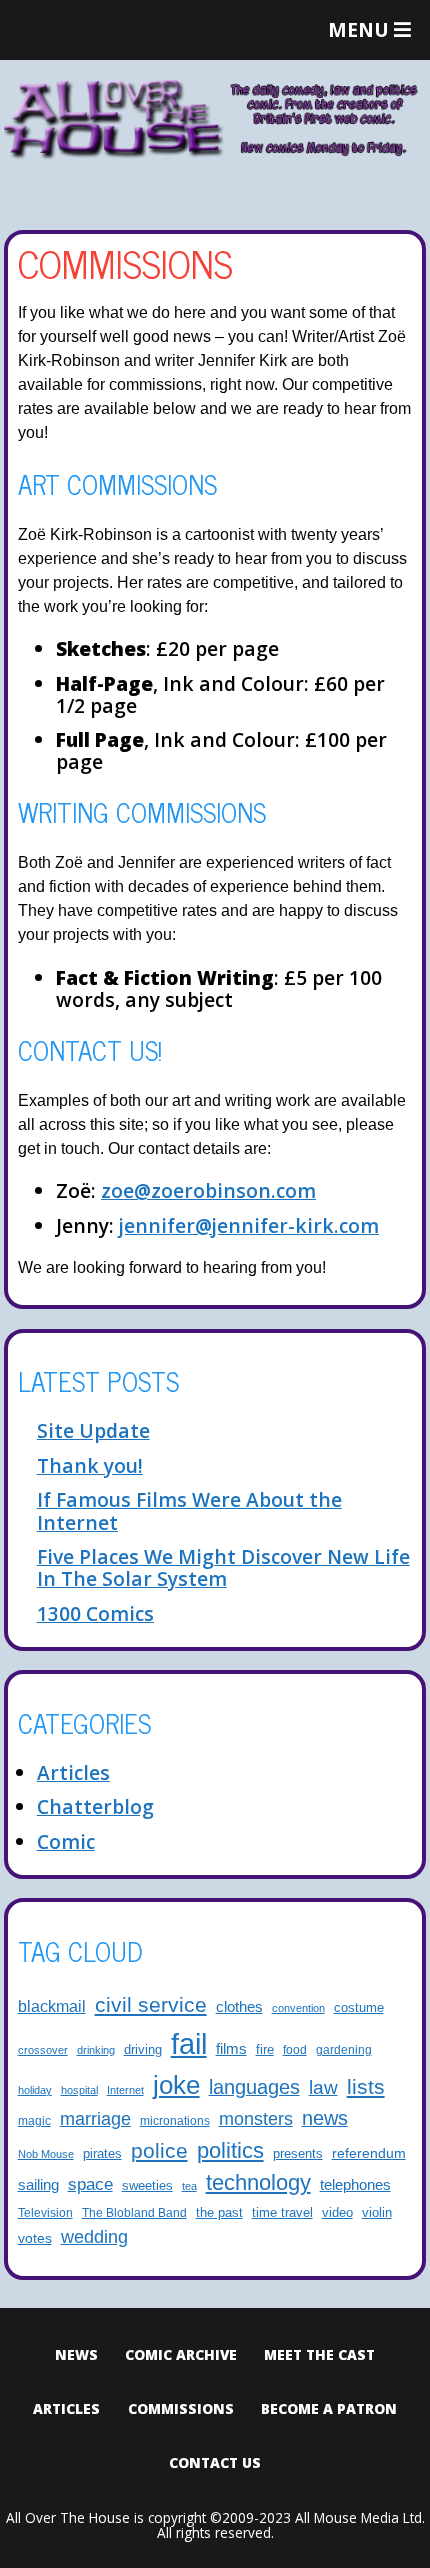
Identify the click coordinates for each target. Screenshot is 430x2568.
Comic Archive (181, 2354)
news (325, 2118)
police (159, 2150)
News (76, 2354)
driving (143, 2050)
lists (366, 2086)
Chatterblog (95, 1806)
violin (377, 2213)
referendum (369, 2153)
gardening (344, 2049)
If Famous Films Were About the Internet (189, 1510)
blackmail (52, 2006)
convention (298, 2008)
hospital (79, 2090)
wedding (94, 2237)
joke (176, 2085)
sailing (38, 2184)
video (337, 2212)
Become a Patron (329, 2408)
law (323, 2087)
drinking (96, 2050)
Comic (66, 1841)
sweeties (147, 2186)
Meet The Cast (319, 2354)
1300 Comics (95, 1613)
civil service (151, 2005)
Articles (73, 1772)
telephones (355, 2185)
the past (219, 2213)
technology (258, 2182)
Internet (125, 2090)
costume (359, 2008)
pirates (102, 2154)
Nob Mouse (46, 2154)
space (90, 2184)
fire (265, 2050)
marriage (95, 2118)
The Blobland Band (134, 2212)
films (231, 2049)
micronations (175, 2120)
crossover (43, 2050)
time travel (282, 2213)
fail (189, 2043)
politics (230, 2150)
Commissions (181, 2408)
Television (45, 2212)
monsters (256, 2119)
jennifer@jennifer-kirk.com (249, 1225)
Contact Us (215, 2462)
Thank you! (90, 1465)
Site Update (93, 1430)
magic (34, 2120)
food (295, 2049)
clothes (239, 2007)
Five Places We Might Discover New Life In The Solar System (223, 1567)
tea (189, 2186)
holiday (35, 2090)
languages (254, 2087)
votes (35, 2238)
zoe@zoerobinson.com (208, 1190)
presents (298, 2154)
